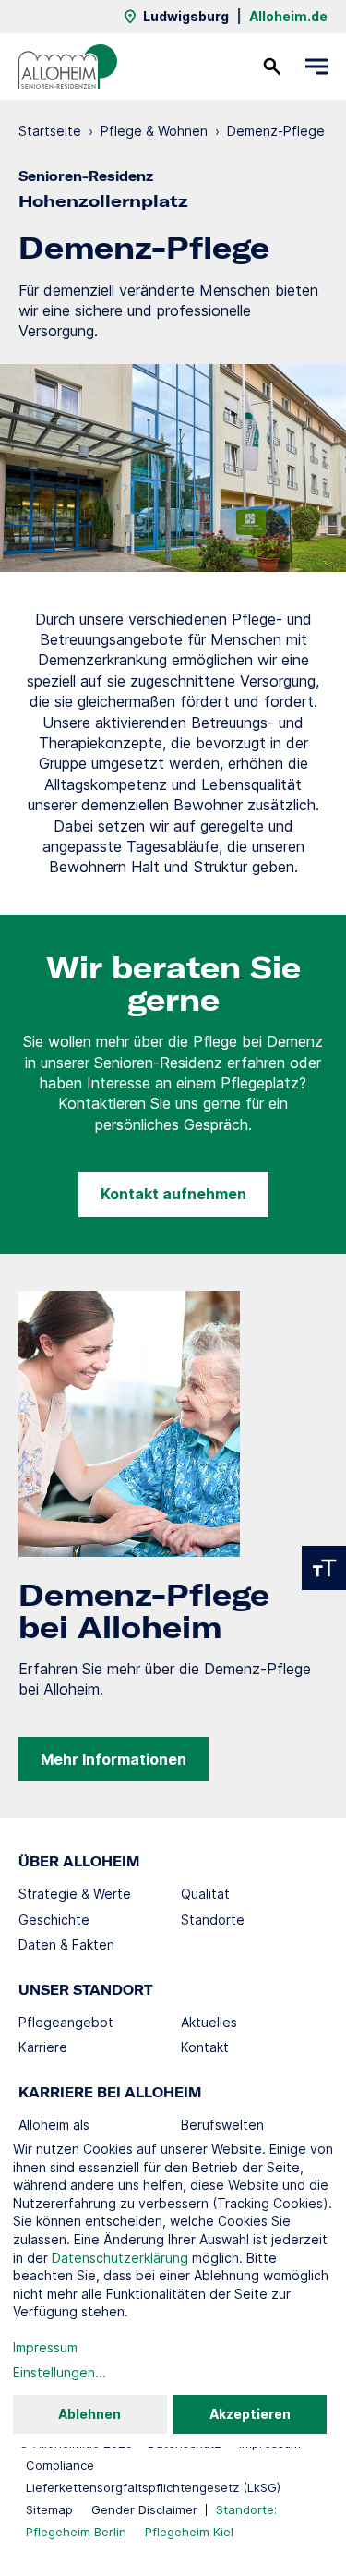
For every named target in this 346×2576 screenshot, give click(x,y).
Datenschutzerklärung (120, 2258)
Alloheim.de (288, 16)
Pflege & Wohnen (154, 131)
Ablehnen (89, 2414)
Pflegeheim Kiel (189, 2532)
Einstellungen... (60, 2372)
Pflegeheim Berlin (76, 2532)
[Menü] (316, 67)
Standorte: (246, 2509)
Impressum (45, 2347)
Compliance (60, 2465)
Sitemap (49, 2509)
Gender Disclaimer (144, 2509)
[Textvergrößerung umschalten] (324, 1568)
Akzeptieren (250, 2414)
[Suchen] (272, 67)
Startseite (50, 131)
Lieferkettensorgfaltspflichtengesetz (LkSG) (153, 2487)
